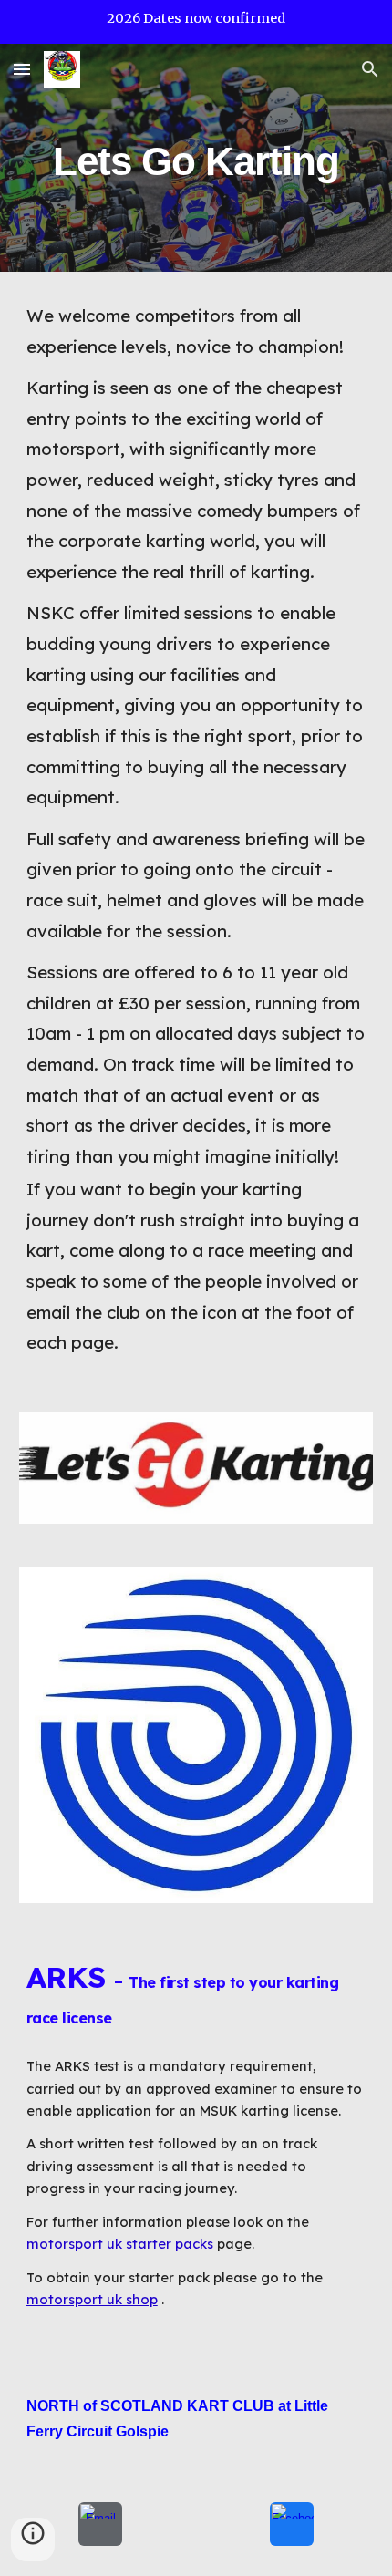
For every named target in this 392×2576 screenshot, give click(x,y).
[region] (196, 22)
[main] (196, 157)
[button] (22, 69)
